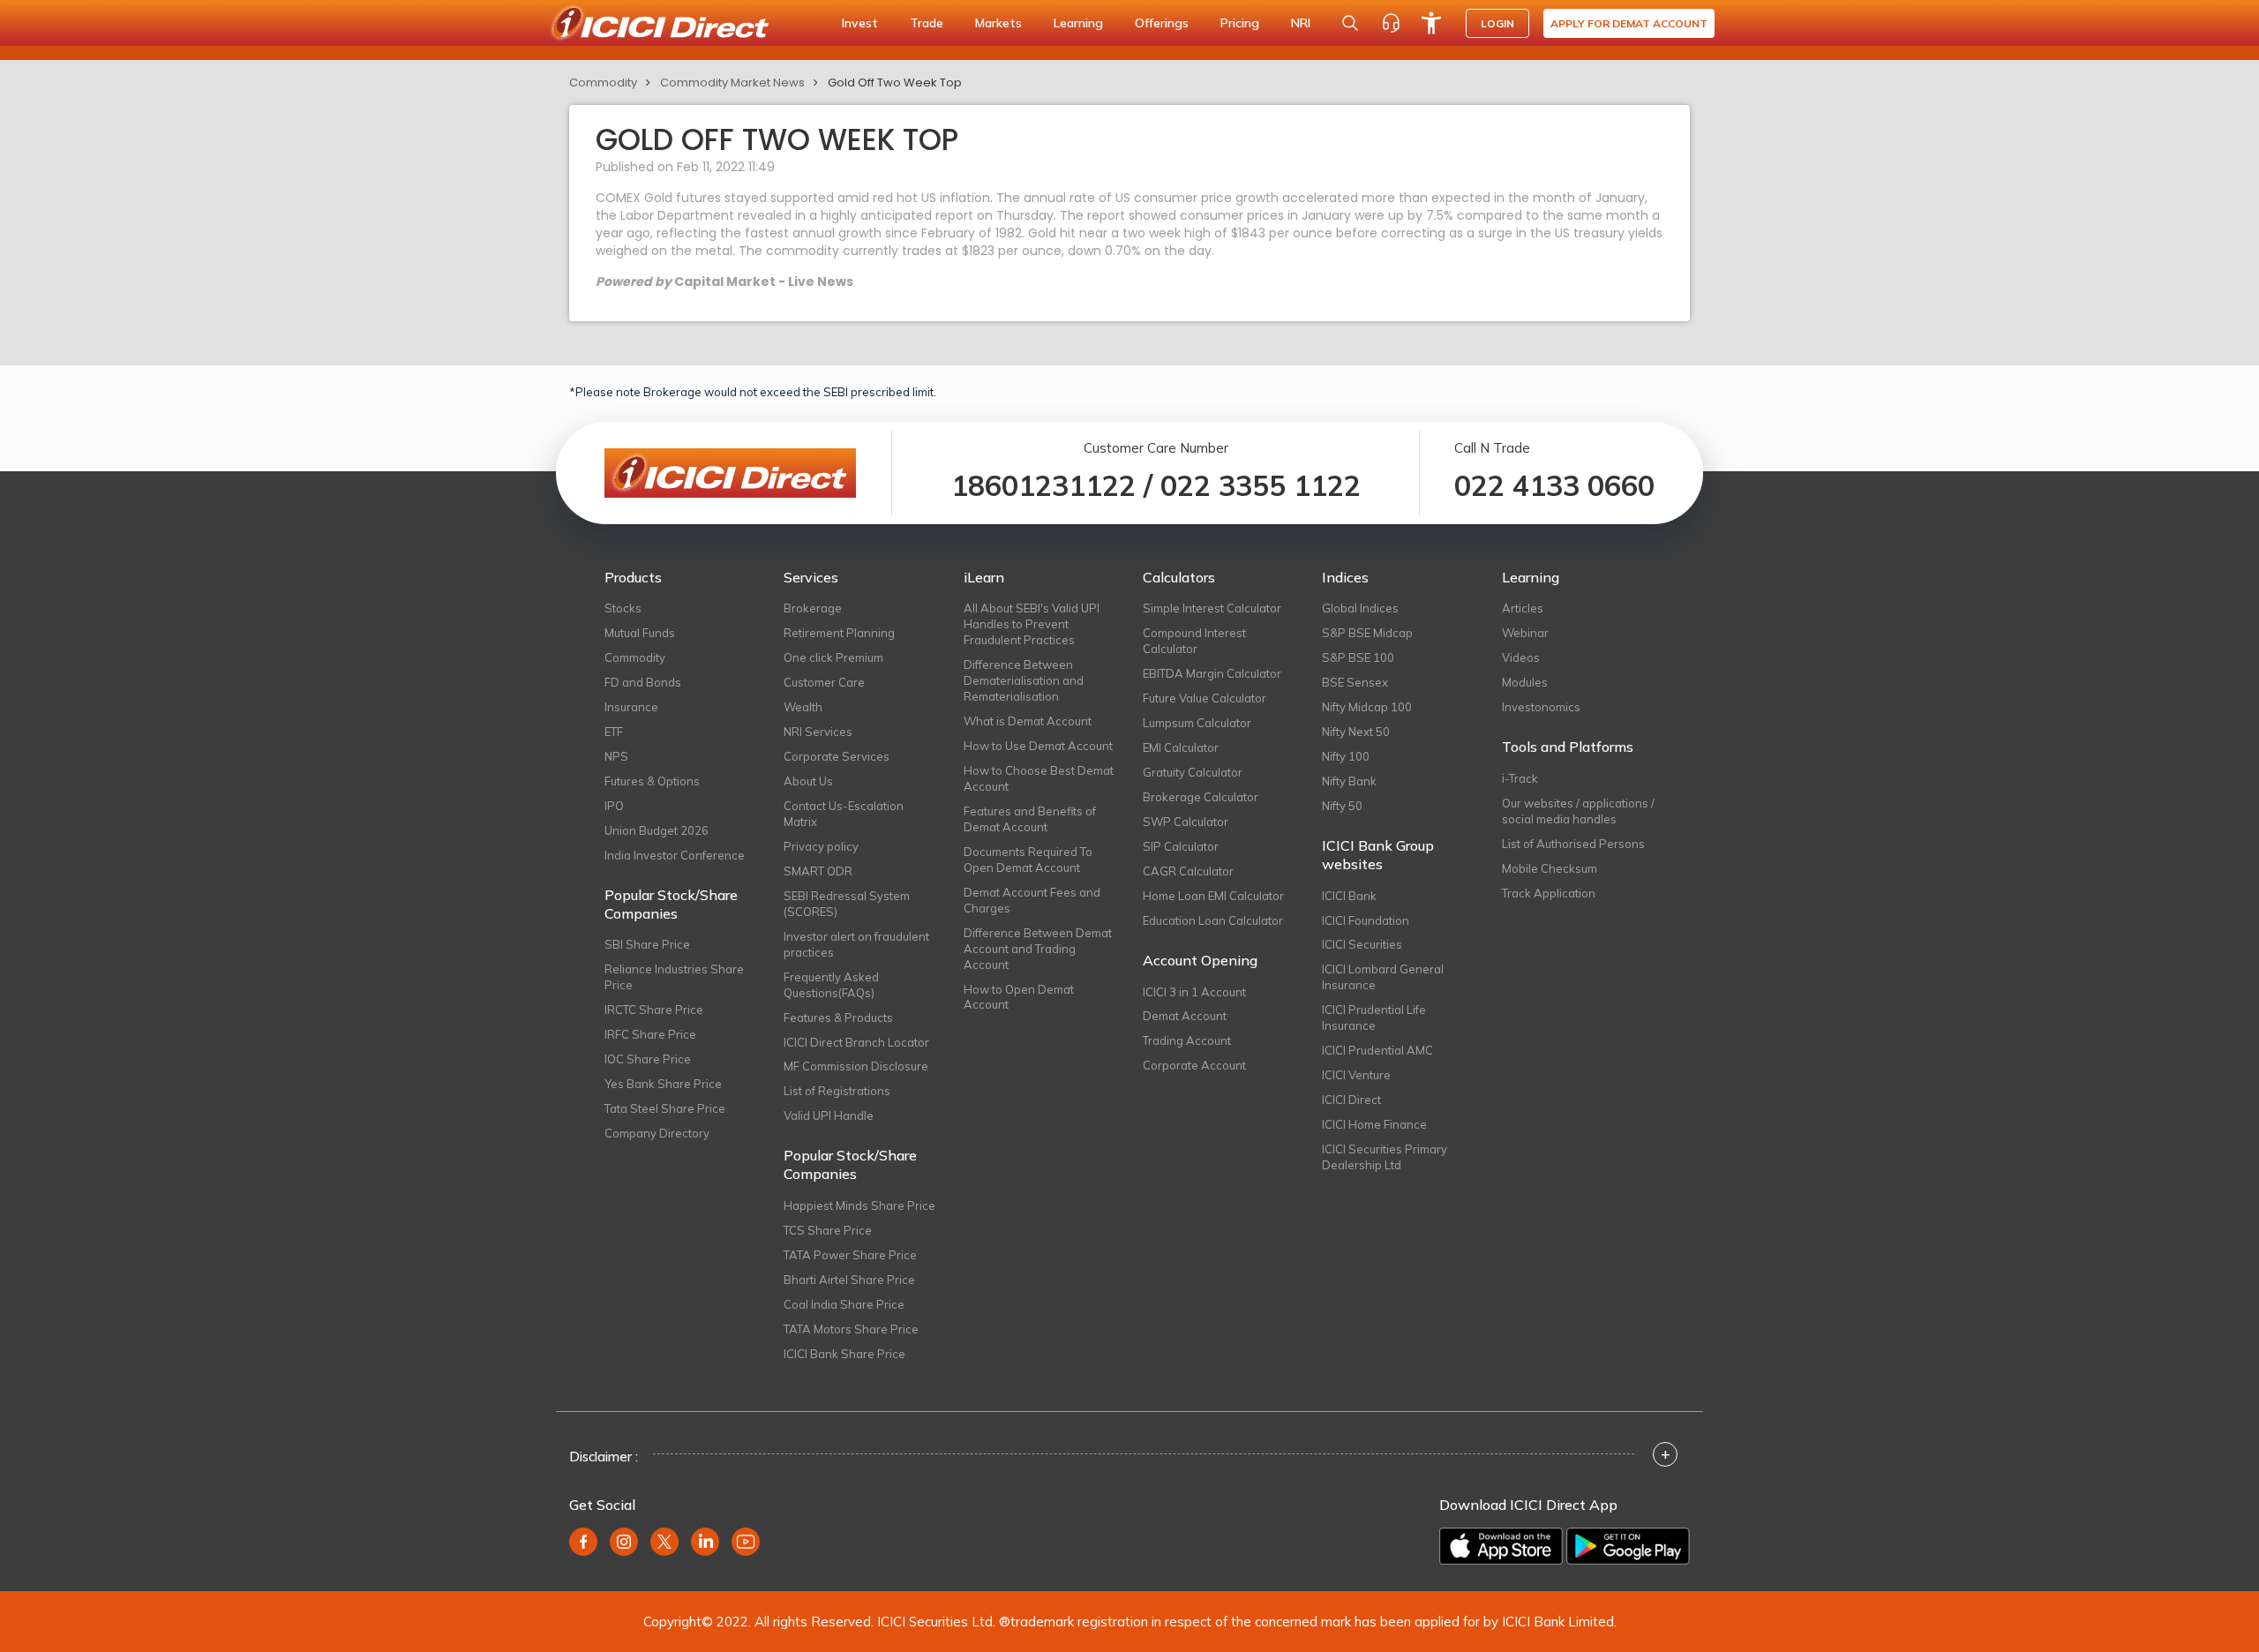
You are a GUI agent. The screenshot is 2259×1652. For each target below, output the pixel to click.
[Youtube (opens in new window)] (746, 1542)
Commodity (603, 83)
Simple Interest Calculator (1212, 608)
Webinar (1525, 633)
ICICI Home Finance (1374, 1124)
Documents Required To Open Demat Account (1028, 860)
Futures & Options (652, 781)
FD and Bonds (643, 682)
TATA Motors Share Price (851, 1329)
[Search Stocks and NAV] (1350, 23)
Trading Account (1187, 1040)
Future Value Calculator (1205, 698)
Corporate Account (1194, 1065)
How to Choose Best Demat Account (1039, 778)
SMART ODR (818, 871)
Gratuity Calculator (1193, 772)
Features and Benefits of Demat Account (1030, 819)
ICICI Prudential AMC (1377, 1050)
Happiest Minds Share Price (859, 1205)
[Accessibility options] (1431, 23)
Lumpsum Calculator (1197, 723)
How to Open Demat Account (1019, 997)
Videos (1521, 657)
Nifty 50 (1342, 806)
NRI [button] (1301, 23)
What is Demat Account (1028, 721)
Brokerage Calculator (1201, 797)
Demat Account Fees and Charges (1032, 900)
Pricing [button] (1240, 23)
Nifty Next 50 (1356, 732)
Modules (1525, 682)
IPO (614, 806)
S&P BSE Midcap (1367, 633)
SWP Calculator (1186, 822)
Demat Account (1185, 1016)
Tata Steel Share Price (665, 1108)
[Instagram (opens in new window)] (624, 1542)
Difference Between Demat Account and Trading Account (1038, 949)
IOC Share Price (648, 1059)
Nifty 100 (1346, 756)
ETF (614, 732)
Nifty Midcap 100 (1367, 707)
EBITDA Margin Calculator (1212, 673)
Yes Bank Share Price (663, 1084)
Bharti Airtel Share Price (849, 1280)
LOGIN (1497, 23)
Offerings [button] (1162, 23)
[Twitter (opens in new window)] (664, 1542)
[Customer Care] (1391, 23)
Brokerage (813, 608)
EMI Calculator (1181, 747)
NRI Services (818, 732)
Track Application (1549, 893)
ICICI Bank (1349, 896)
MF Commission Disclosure (856, 1066)
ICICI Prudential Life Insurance (1374, 1017)
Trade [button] (927, 23)
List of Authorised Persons (1573, 844)
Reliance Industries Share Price (674, 977)
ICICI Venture (1356, 1075)
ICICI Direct (1351, 1100)
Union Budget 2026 (657, 830)
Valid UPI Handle (829, 1115)
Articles (1523, 608)
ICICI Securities (1362, 944)
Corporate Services (837, 756)
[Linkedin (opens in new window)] (705, 1542)
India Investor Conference (675, 855)
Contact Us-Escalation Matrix (844, 814)
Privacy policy (821, 846)
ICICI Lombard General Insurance (1383, 977)
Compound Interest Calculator (1194, 641)
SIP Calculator (1181, 846)
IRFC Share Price (650, 1034)
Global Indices (1360, 608)
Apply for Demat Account (1629, 23)
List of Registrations (837, 1091)
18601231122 (1043, 485)
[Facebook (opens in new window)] (583, 1542)
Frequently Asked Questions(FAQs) (831, 985)
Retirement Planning (839, 633)
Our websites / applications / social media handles (1578, 811)
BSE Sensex (1355, 682)
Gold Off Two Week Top (895, 83)
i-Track (1520, 778)
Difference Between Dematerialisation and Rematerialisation (1024, 680)
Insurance (631, 707)
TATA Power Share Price (850, 1255)
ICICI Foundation (1366, 920)
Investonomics (1541, 707)
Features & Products (838, 1017)
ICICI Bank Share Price (844, 1354)
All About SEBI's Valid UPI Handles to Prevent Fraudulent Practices (1032, 624)
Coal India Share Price (844, 1304)
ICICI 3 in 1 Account (1194, 992)
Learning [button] (1078, 23)
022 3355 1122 (1261, 485)
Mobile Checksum (1550, 868)
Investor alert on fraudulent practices (856, 944)
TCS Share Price (828, 1230)
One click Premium (833, 657)
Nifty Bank (1349, 781)
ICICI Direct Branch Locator (856, 1042)
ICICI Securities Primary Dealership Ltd (1385, 1157)
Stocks (623, 608)
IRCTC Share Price (654, 1010)
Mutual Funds (640, 633)
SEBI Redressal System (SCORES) (847, 904)
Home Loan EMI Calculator (1213, 896)
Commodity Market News (732, 83)
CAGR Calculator (1188, 871)
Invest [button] (860, 23)
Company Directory (657, 1133)
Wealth (803, 707)
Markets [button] (998, 23)
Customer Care (824, 682)
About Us (808, 781)
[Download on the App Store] (1501, 1546)
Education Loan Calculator (1213, 920)
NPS (616, 756)
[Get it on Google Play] (1628, 1546)
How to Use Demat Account (1038, 746)
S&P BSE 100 (1358, 657)
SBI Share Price (647, 944)
